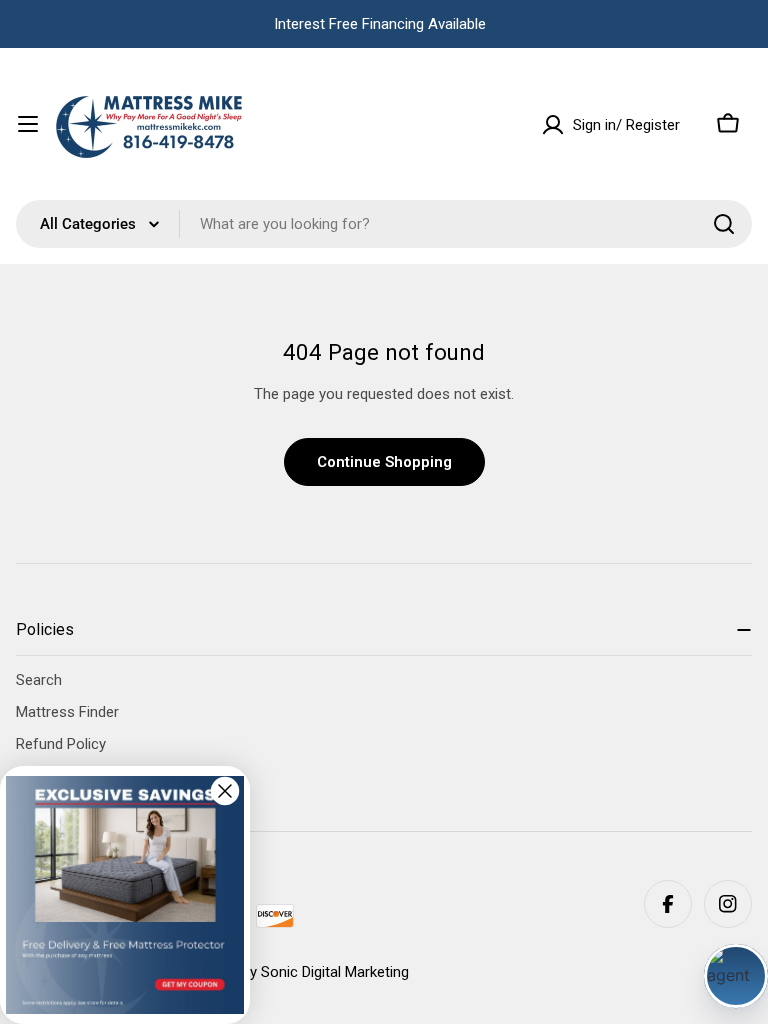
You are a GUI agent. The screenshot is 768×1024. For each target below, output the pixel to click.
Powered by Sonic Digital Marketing (294, 972)
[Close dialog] (225, 791)
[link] (125, 895)
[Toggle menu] (28, 124)
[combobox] (384, 224)
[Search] (724, 224)
